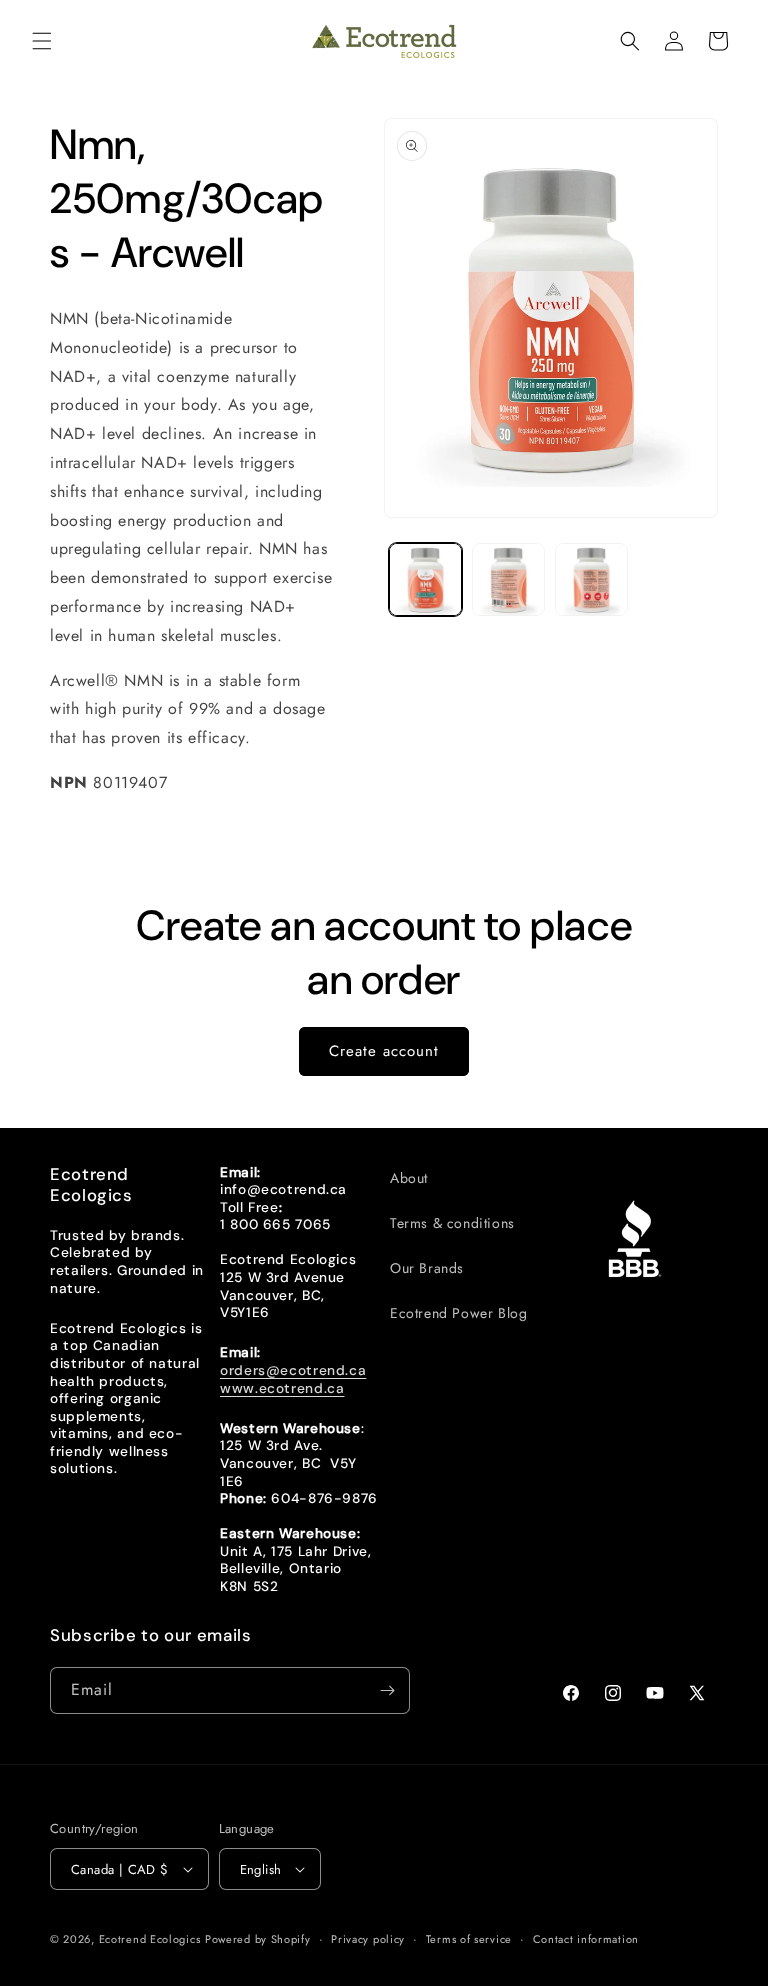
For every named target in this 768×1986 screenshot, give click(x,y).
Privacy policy (368, 1939)
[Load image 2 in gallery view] (508, 579)
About (409, 1178)
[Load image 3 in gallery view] (591, 579)
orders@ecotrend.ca (293, 1370)
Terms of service (469, 1939)
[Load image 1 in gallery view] (425, 579)
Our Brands (427, 1268)
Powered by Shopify (258, 1939)
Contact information (586, 1939)
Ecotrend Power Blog (458, 1313)
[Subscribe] (387, 1690)
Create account (384, 1051)
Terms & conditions (452, 1223)
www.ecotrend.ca (282, 1388)
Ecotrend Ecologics (150, 1939)
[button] (42, 41)
